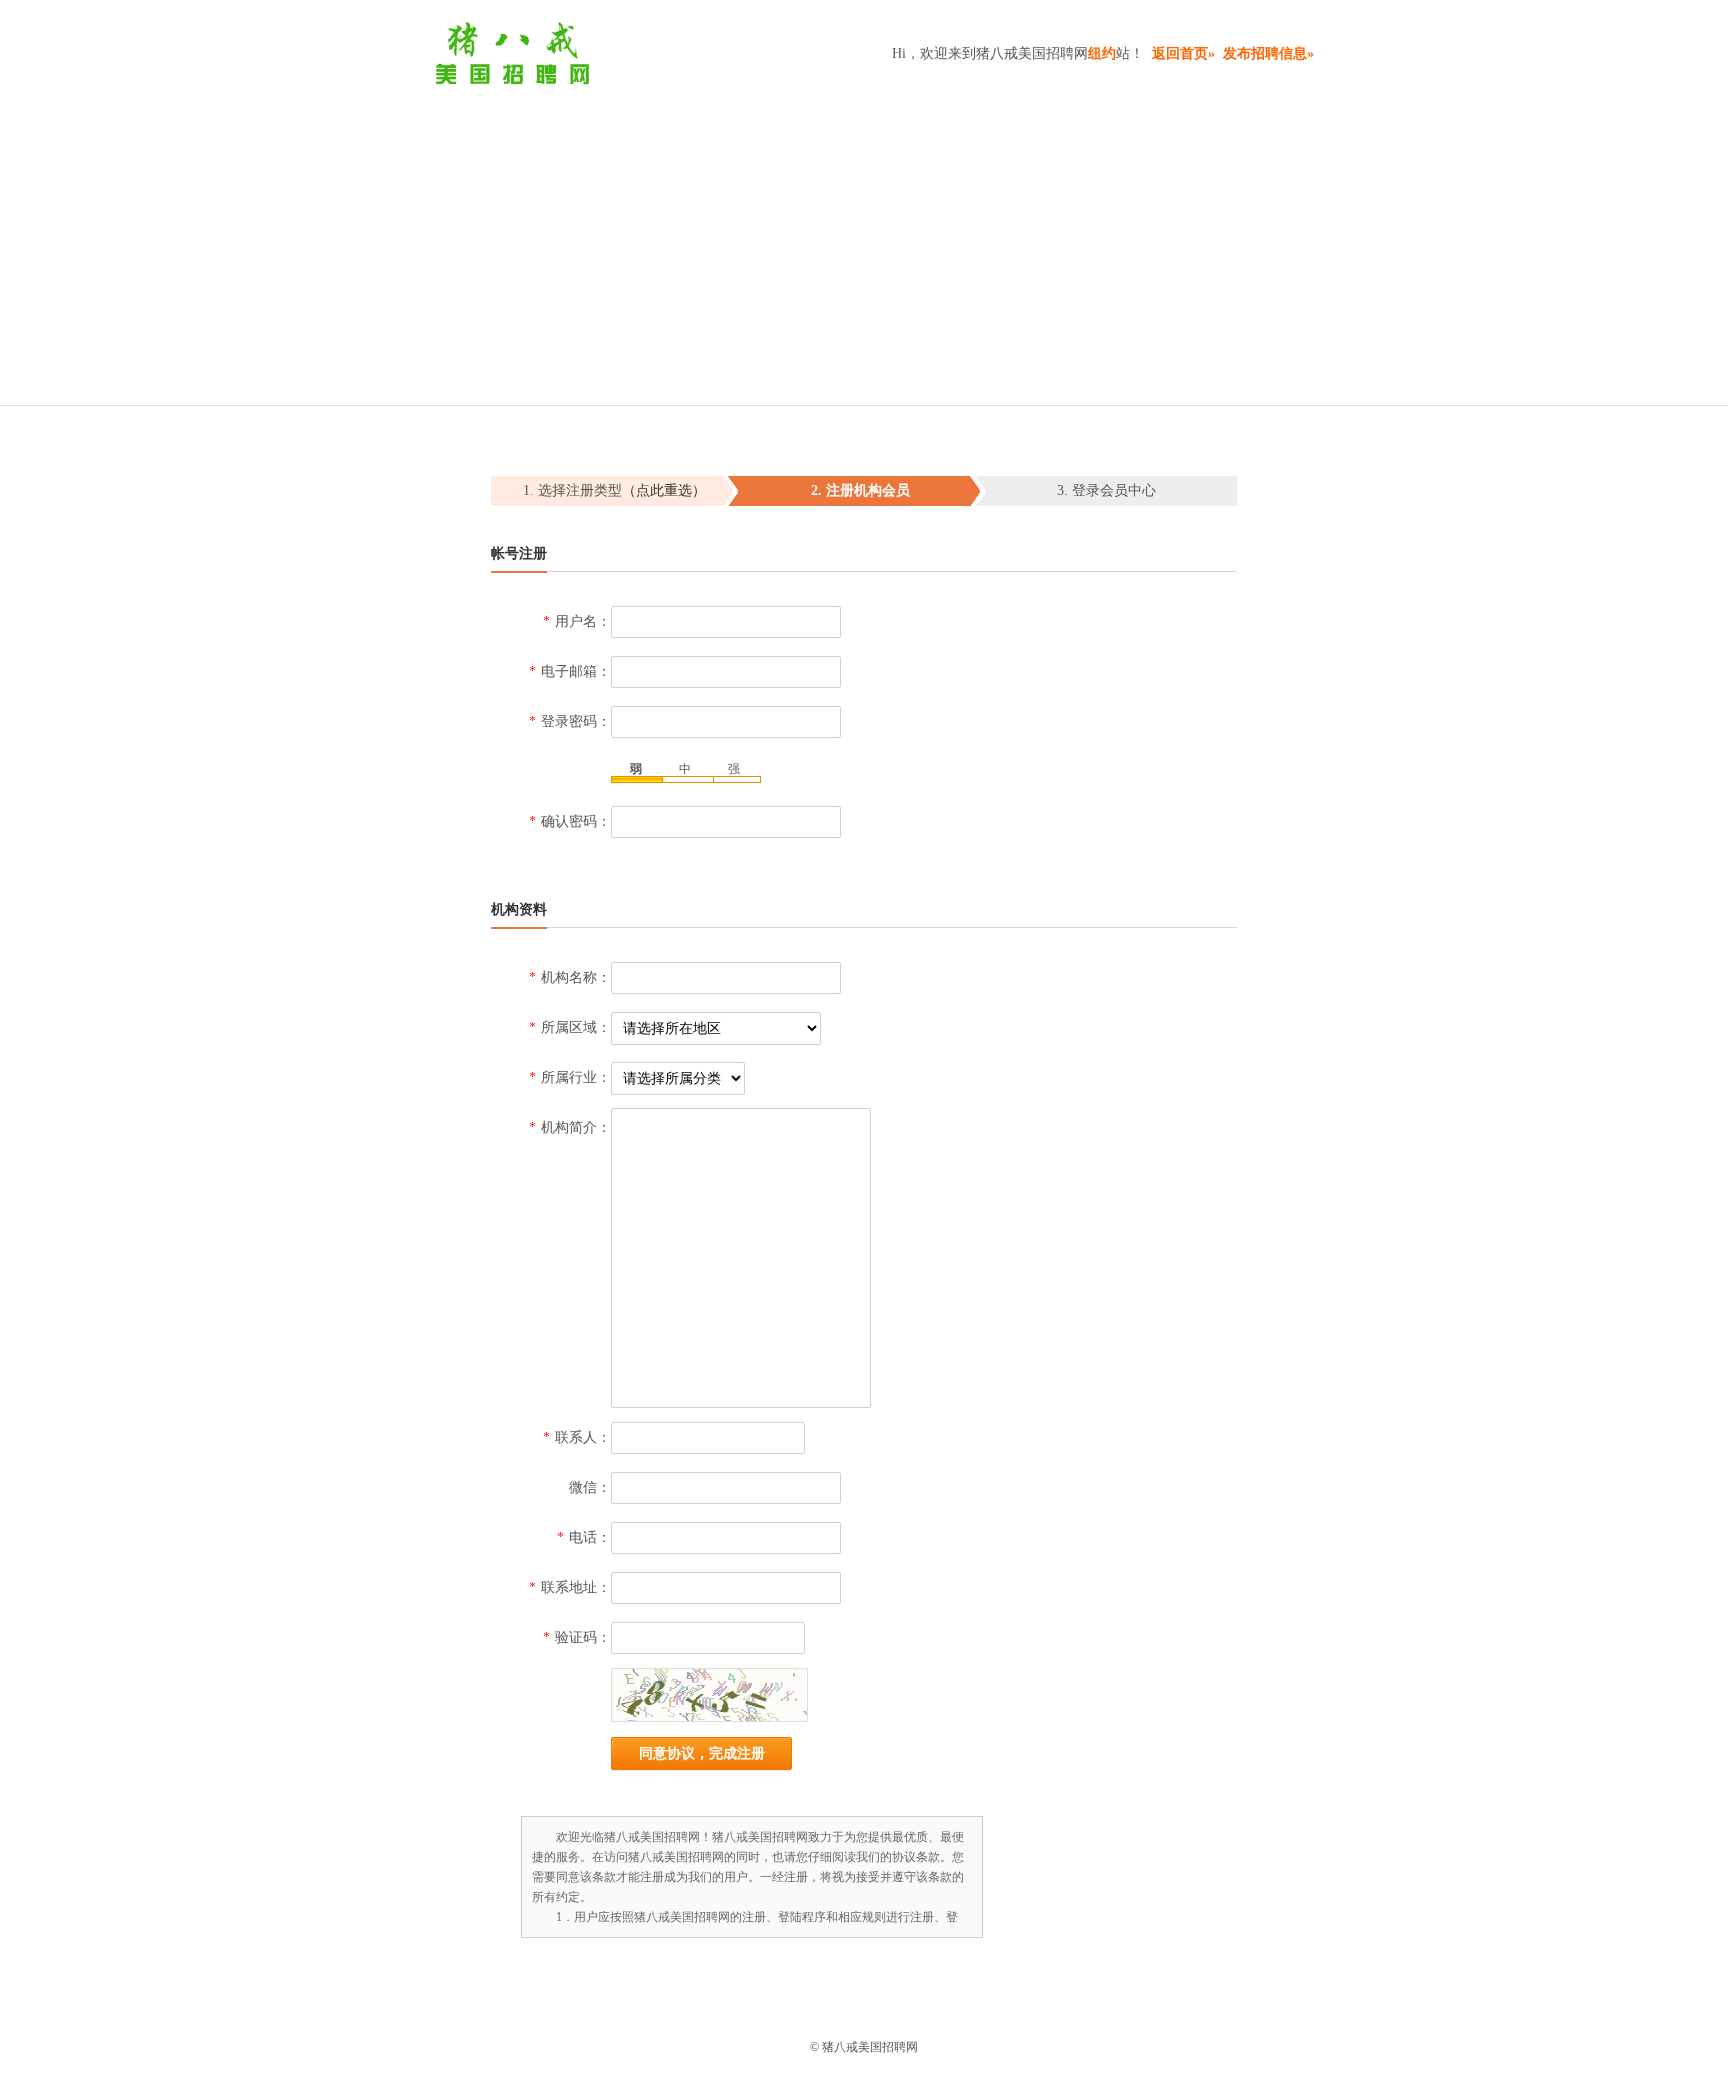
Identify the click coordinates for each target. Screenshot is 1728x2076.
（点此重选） (664, 490)
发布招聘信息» (1268, 53)
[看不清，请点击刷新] (709, 1695)
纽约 (1102, 53)
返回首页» (1183, 53)
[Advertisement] (864, 235)
